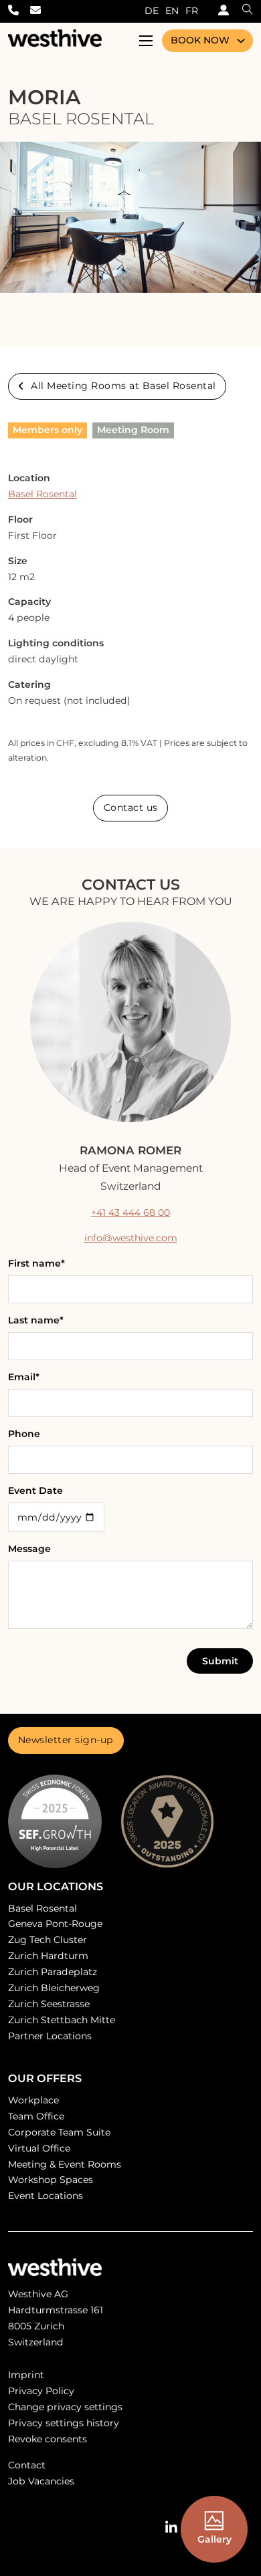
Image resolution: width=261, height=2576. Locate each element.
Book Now (200, 40)
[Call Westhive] (19, 11)
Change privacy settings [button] (65, 2407)
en (172, 11)
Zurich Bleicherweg (54, 1988)
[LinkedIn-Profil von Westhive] (171, 2528)
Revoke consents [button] (48, 2439)
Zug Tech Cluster (48, 1940)
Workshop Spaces (51, 2180)
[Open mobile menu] (146, 41)
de (152, 11)
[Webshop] (220, 11)
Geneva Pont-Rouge (55, 1924)
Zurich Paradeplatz (53, 1972)
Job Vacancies (41, 2481)
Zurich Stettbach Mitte (62, 2020)
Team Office (36, 2116)
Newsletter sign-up (66, 1740)
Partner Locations (50, 2036)
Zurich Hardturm (48, 1956)
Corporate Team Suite (59, 2132)
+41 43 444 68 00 (130, 1212)
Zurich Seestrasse (49, 2004)
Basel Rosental (42, 494)
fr (192, 11)
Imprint (26, 2375)
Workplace (33, 2100)
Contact (27, 2465)
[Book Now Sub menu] (241, 41)
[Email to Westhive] (41, 11)
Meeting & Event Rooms (65, 2164)
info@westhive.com (131, 1238)
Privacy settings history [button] (64, 2423)
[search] (241, 11)
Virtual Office (39, 2148)
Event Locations (46, 2196)
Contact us (131, 807)
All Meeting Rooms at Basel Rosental (123, 386)
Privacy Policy (41, 2391)
